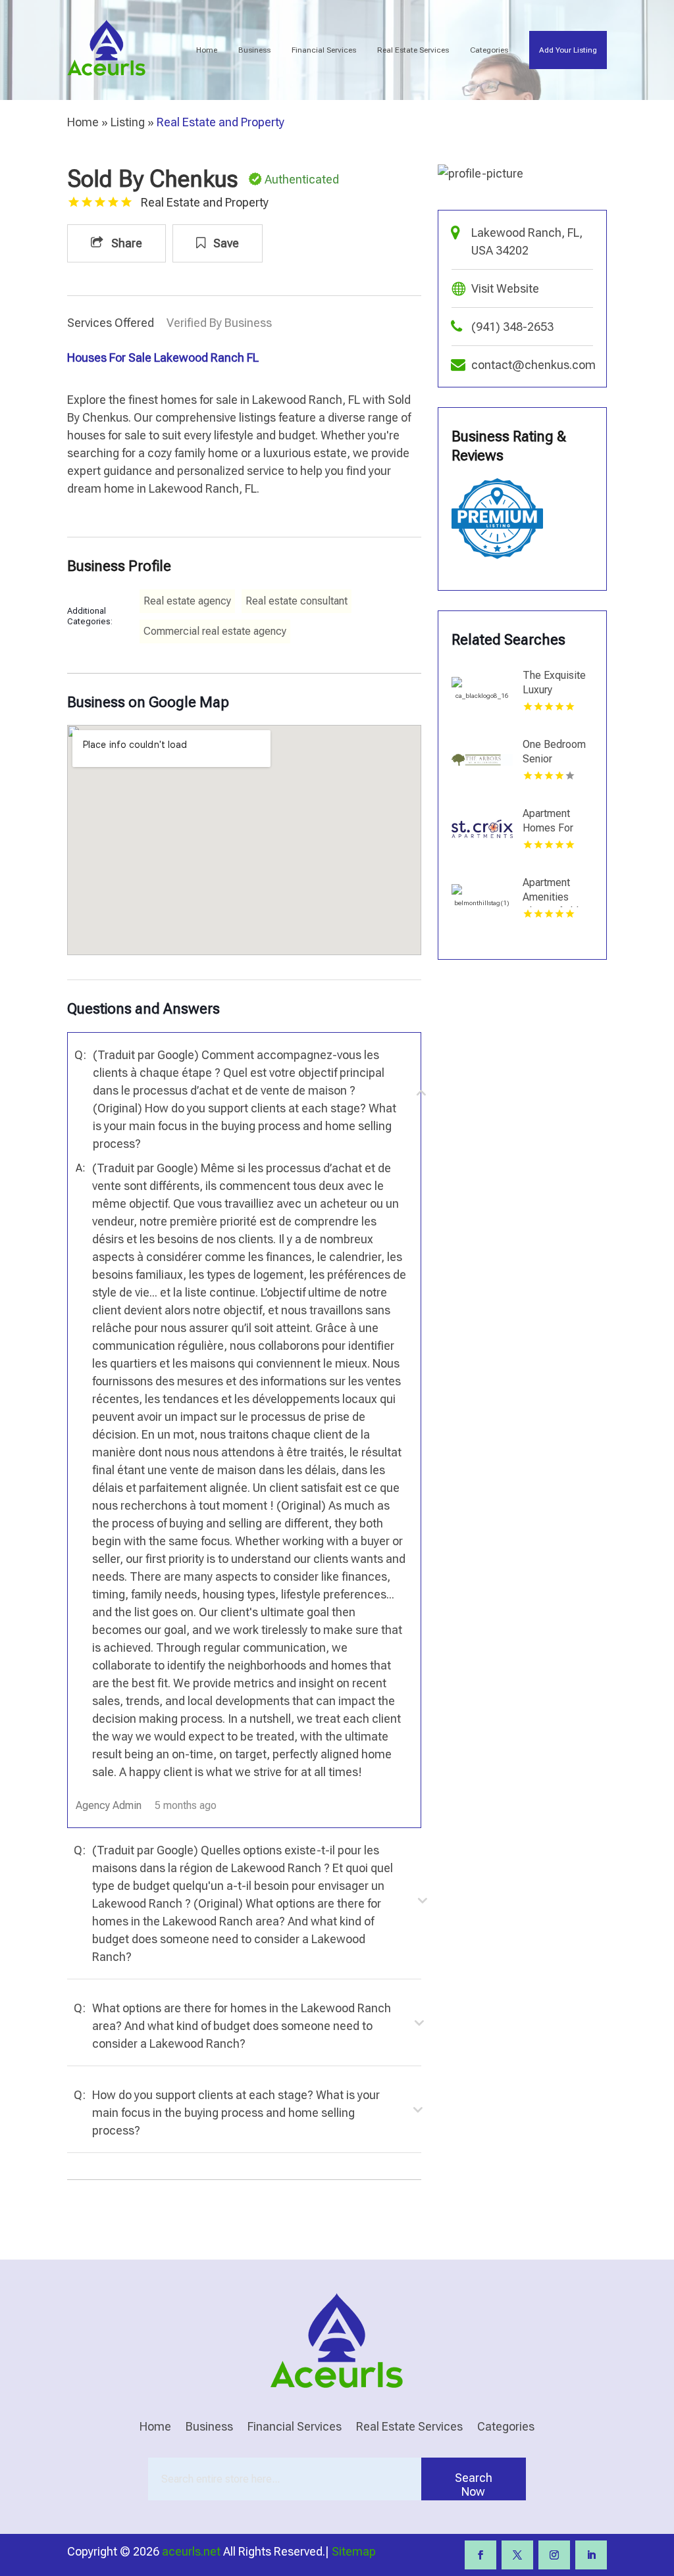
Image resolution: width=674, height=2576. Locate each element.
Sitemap (354, 2551)
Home (207, 50)
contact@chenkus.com (533, 365)
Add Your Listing (568, 50)
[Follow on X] (517, 2555)
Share (125, 243)
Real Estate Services (413, 50)
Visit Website (505, 288)
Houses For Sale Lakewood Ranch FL (163, 358)
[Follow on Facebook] (480, 2555)
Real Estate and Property (220, 122)
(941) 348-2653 (512, 327)
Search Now (474, 2485)
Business (254, 50)
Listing (128, 122)
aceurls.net (191, 2551)
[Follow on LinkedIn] (591, 2555)
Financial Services (324, 50)
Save (225, 243)
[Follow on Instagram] (554, 2555)
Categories (489, 50)
